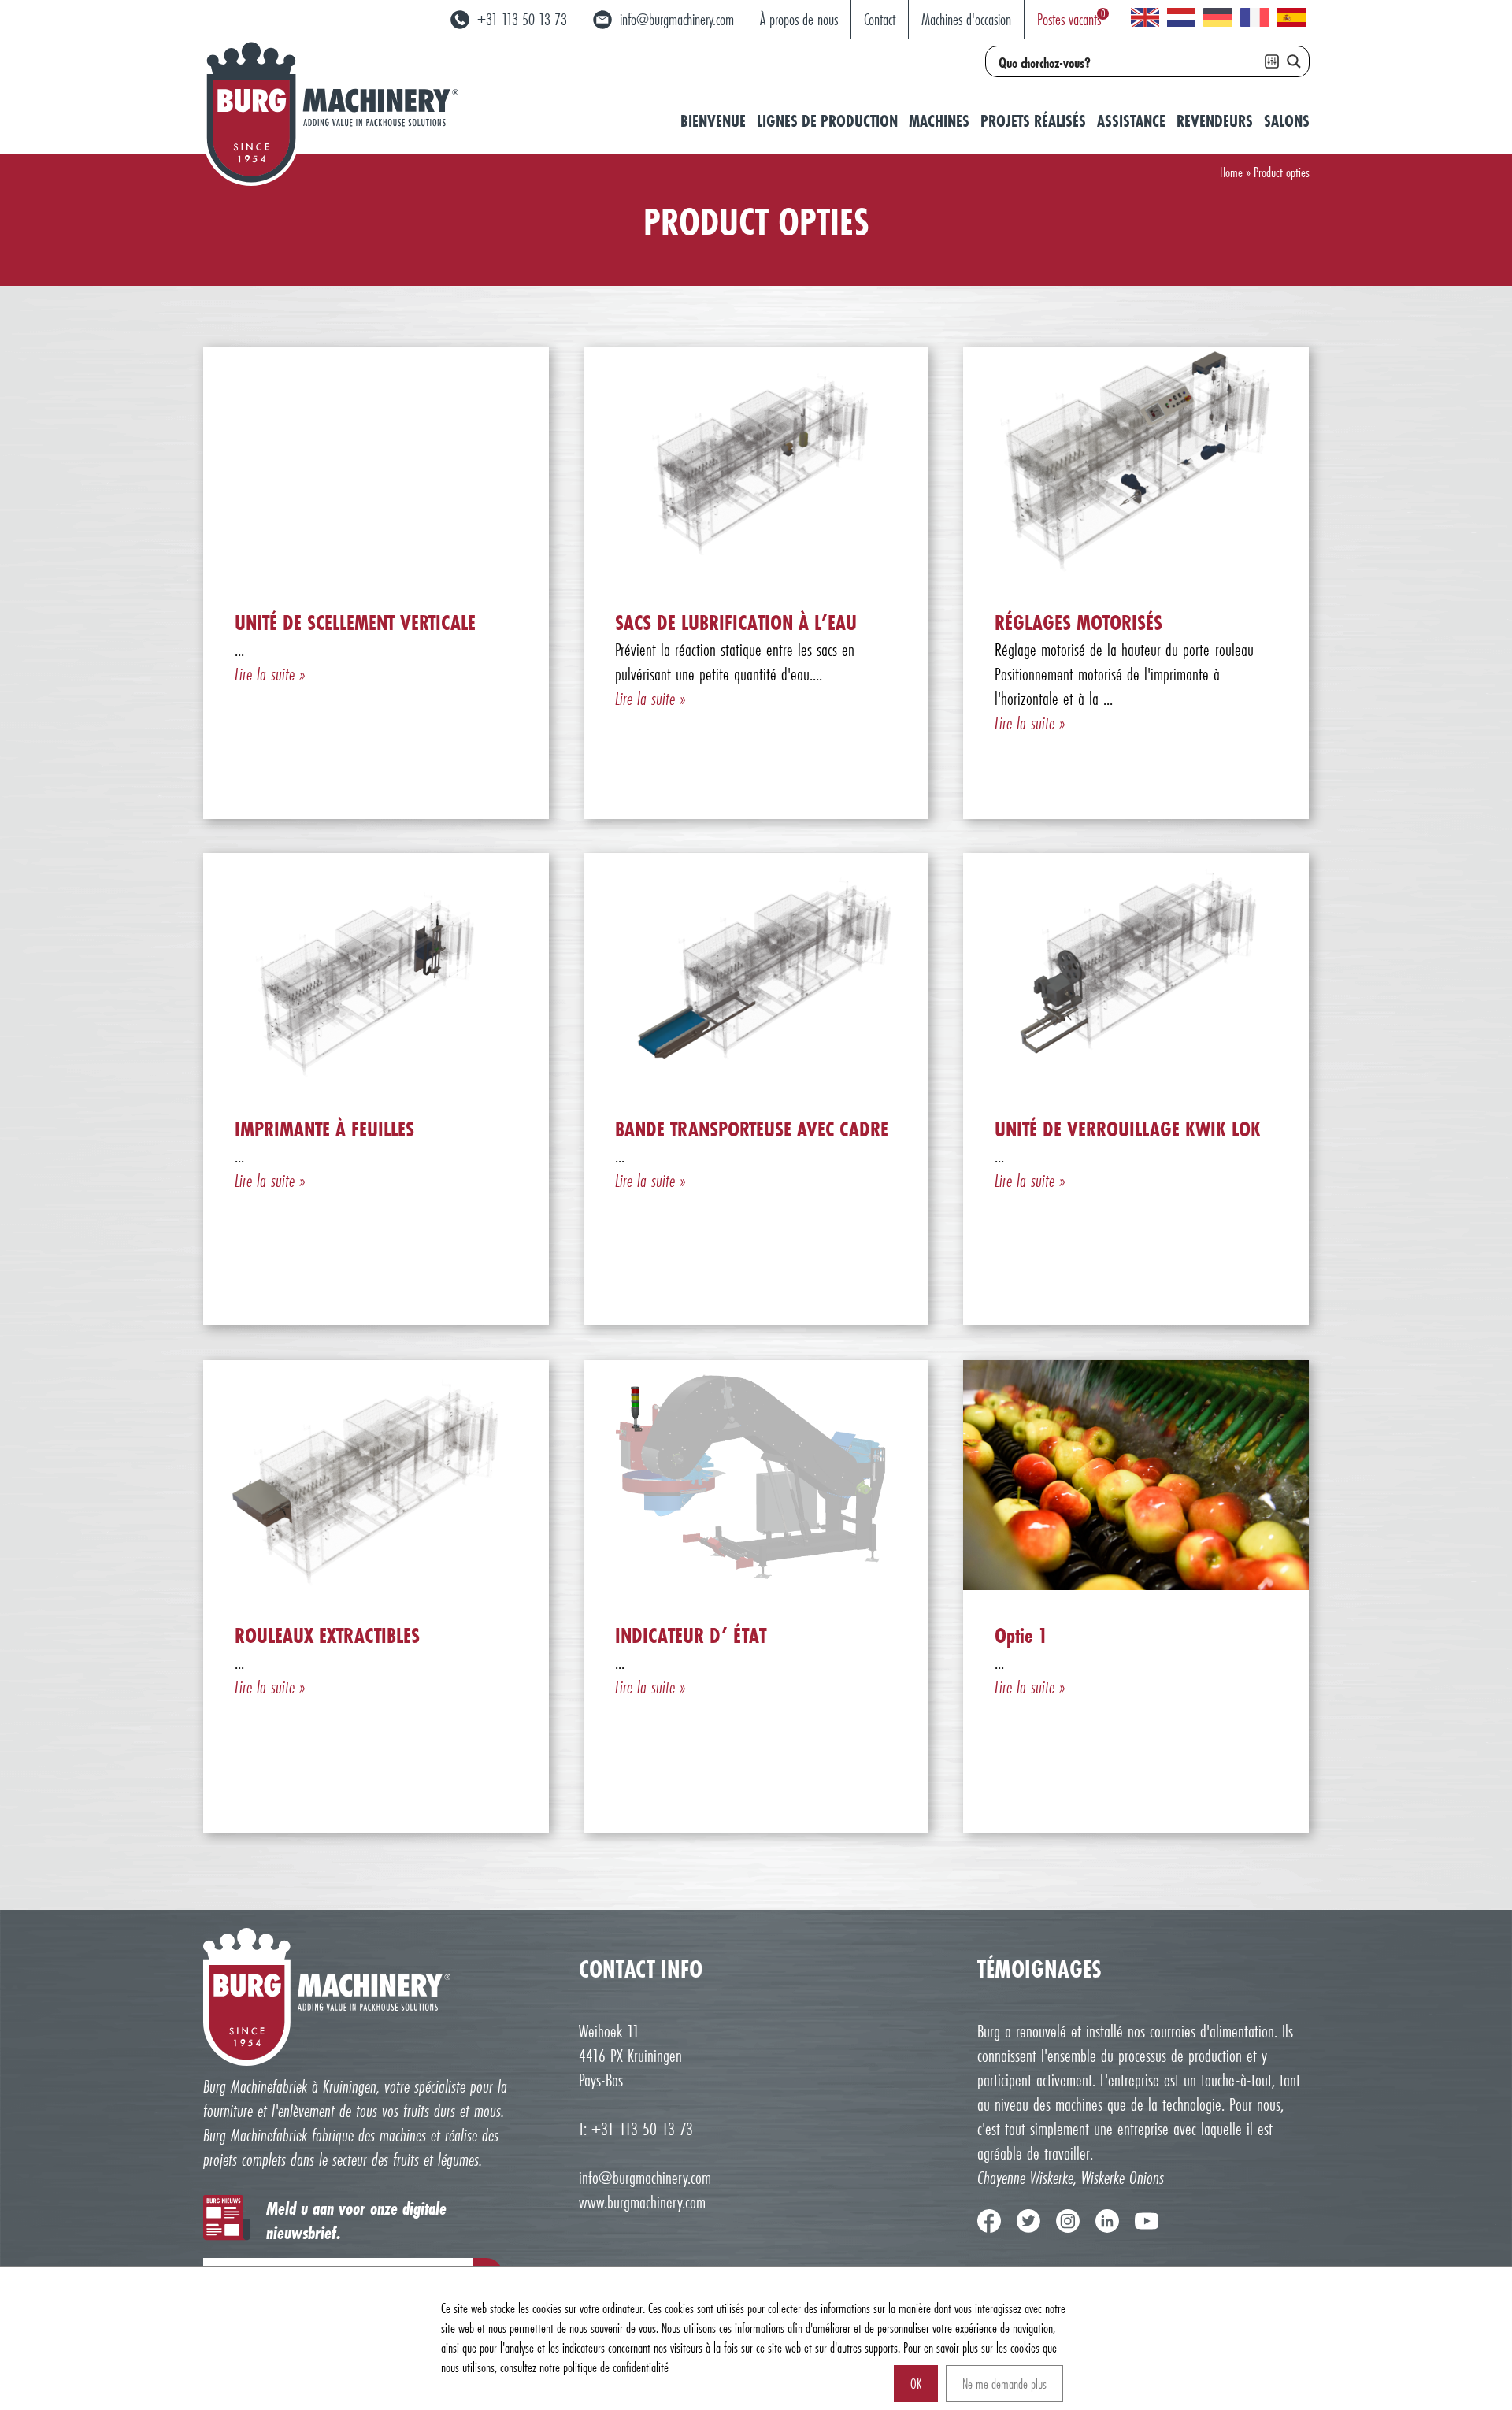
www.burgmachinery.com (642, 2202)
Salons (1287, 121)
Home (1231, 172)
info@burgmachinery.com (645, 2177)
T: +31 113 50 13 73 (636, 2128)
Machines (939, 121)
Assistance (1131, 121)
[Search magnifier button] (1294, 61)
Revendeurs (1215, 121)
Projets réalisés (1033, 121)
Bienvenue (713, 121)
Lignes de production (827, 121)
